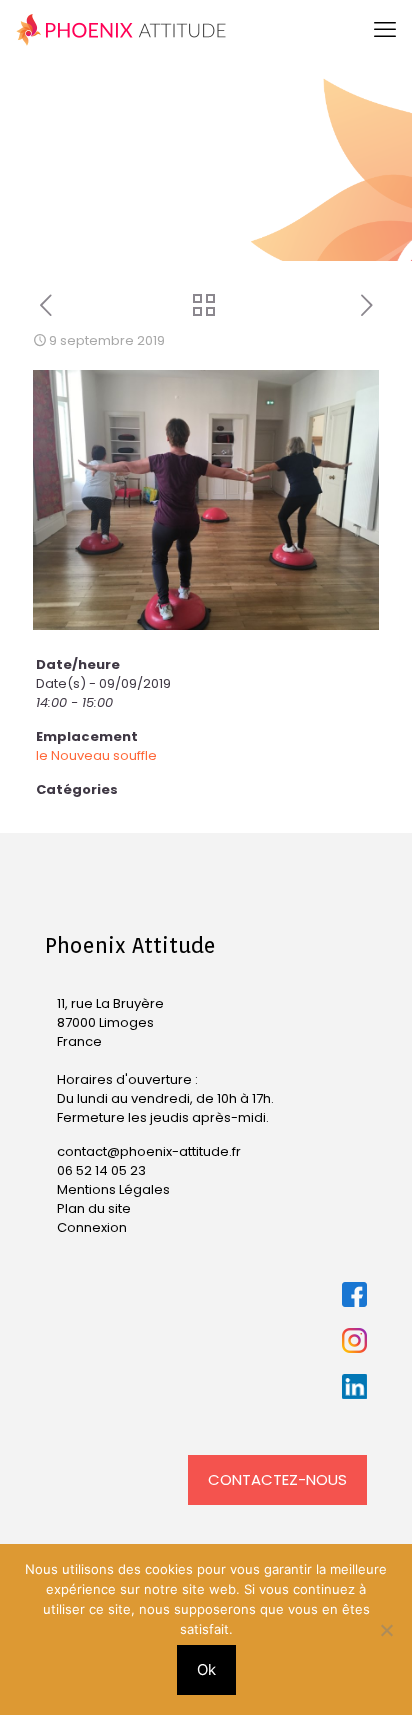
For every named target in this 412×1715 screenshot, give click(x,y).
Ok (206, 1669)
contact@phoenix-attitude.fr (149, 1151)
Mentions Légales (113, 1189)
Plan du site (94, 1208)
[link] (354, 1294)
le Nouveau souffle (96, 755)
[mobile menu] (385, 30)
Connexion (92, 1227)
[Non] (387, 1630)
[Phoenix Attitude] (121, 30)
